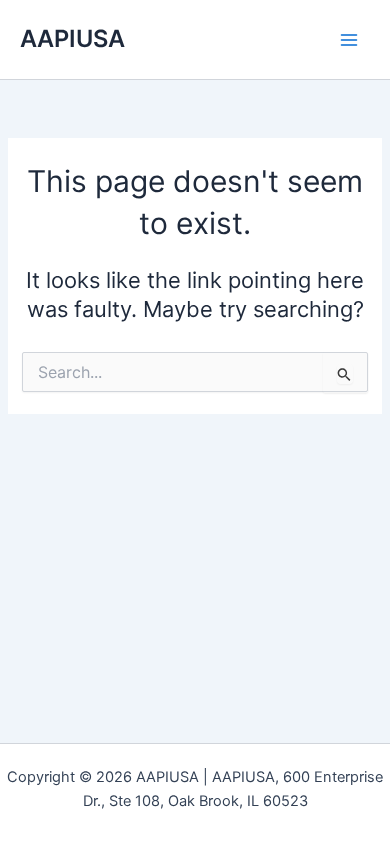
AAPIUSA (72, 38)
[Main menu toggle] (349, 40)
